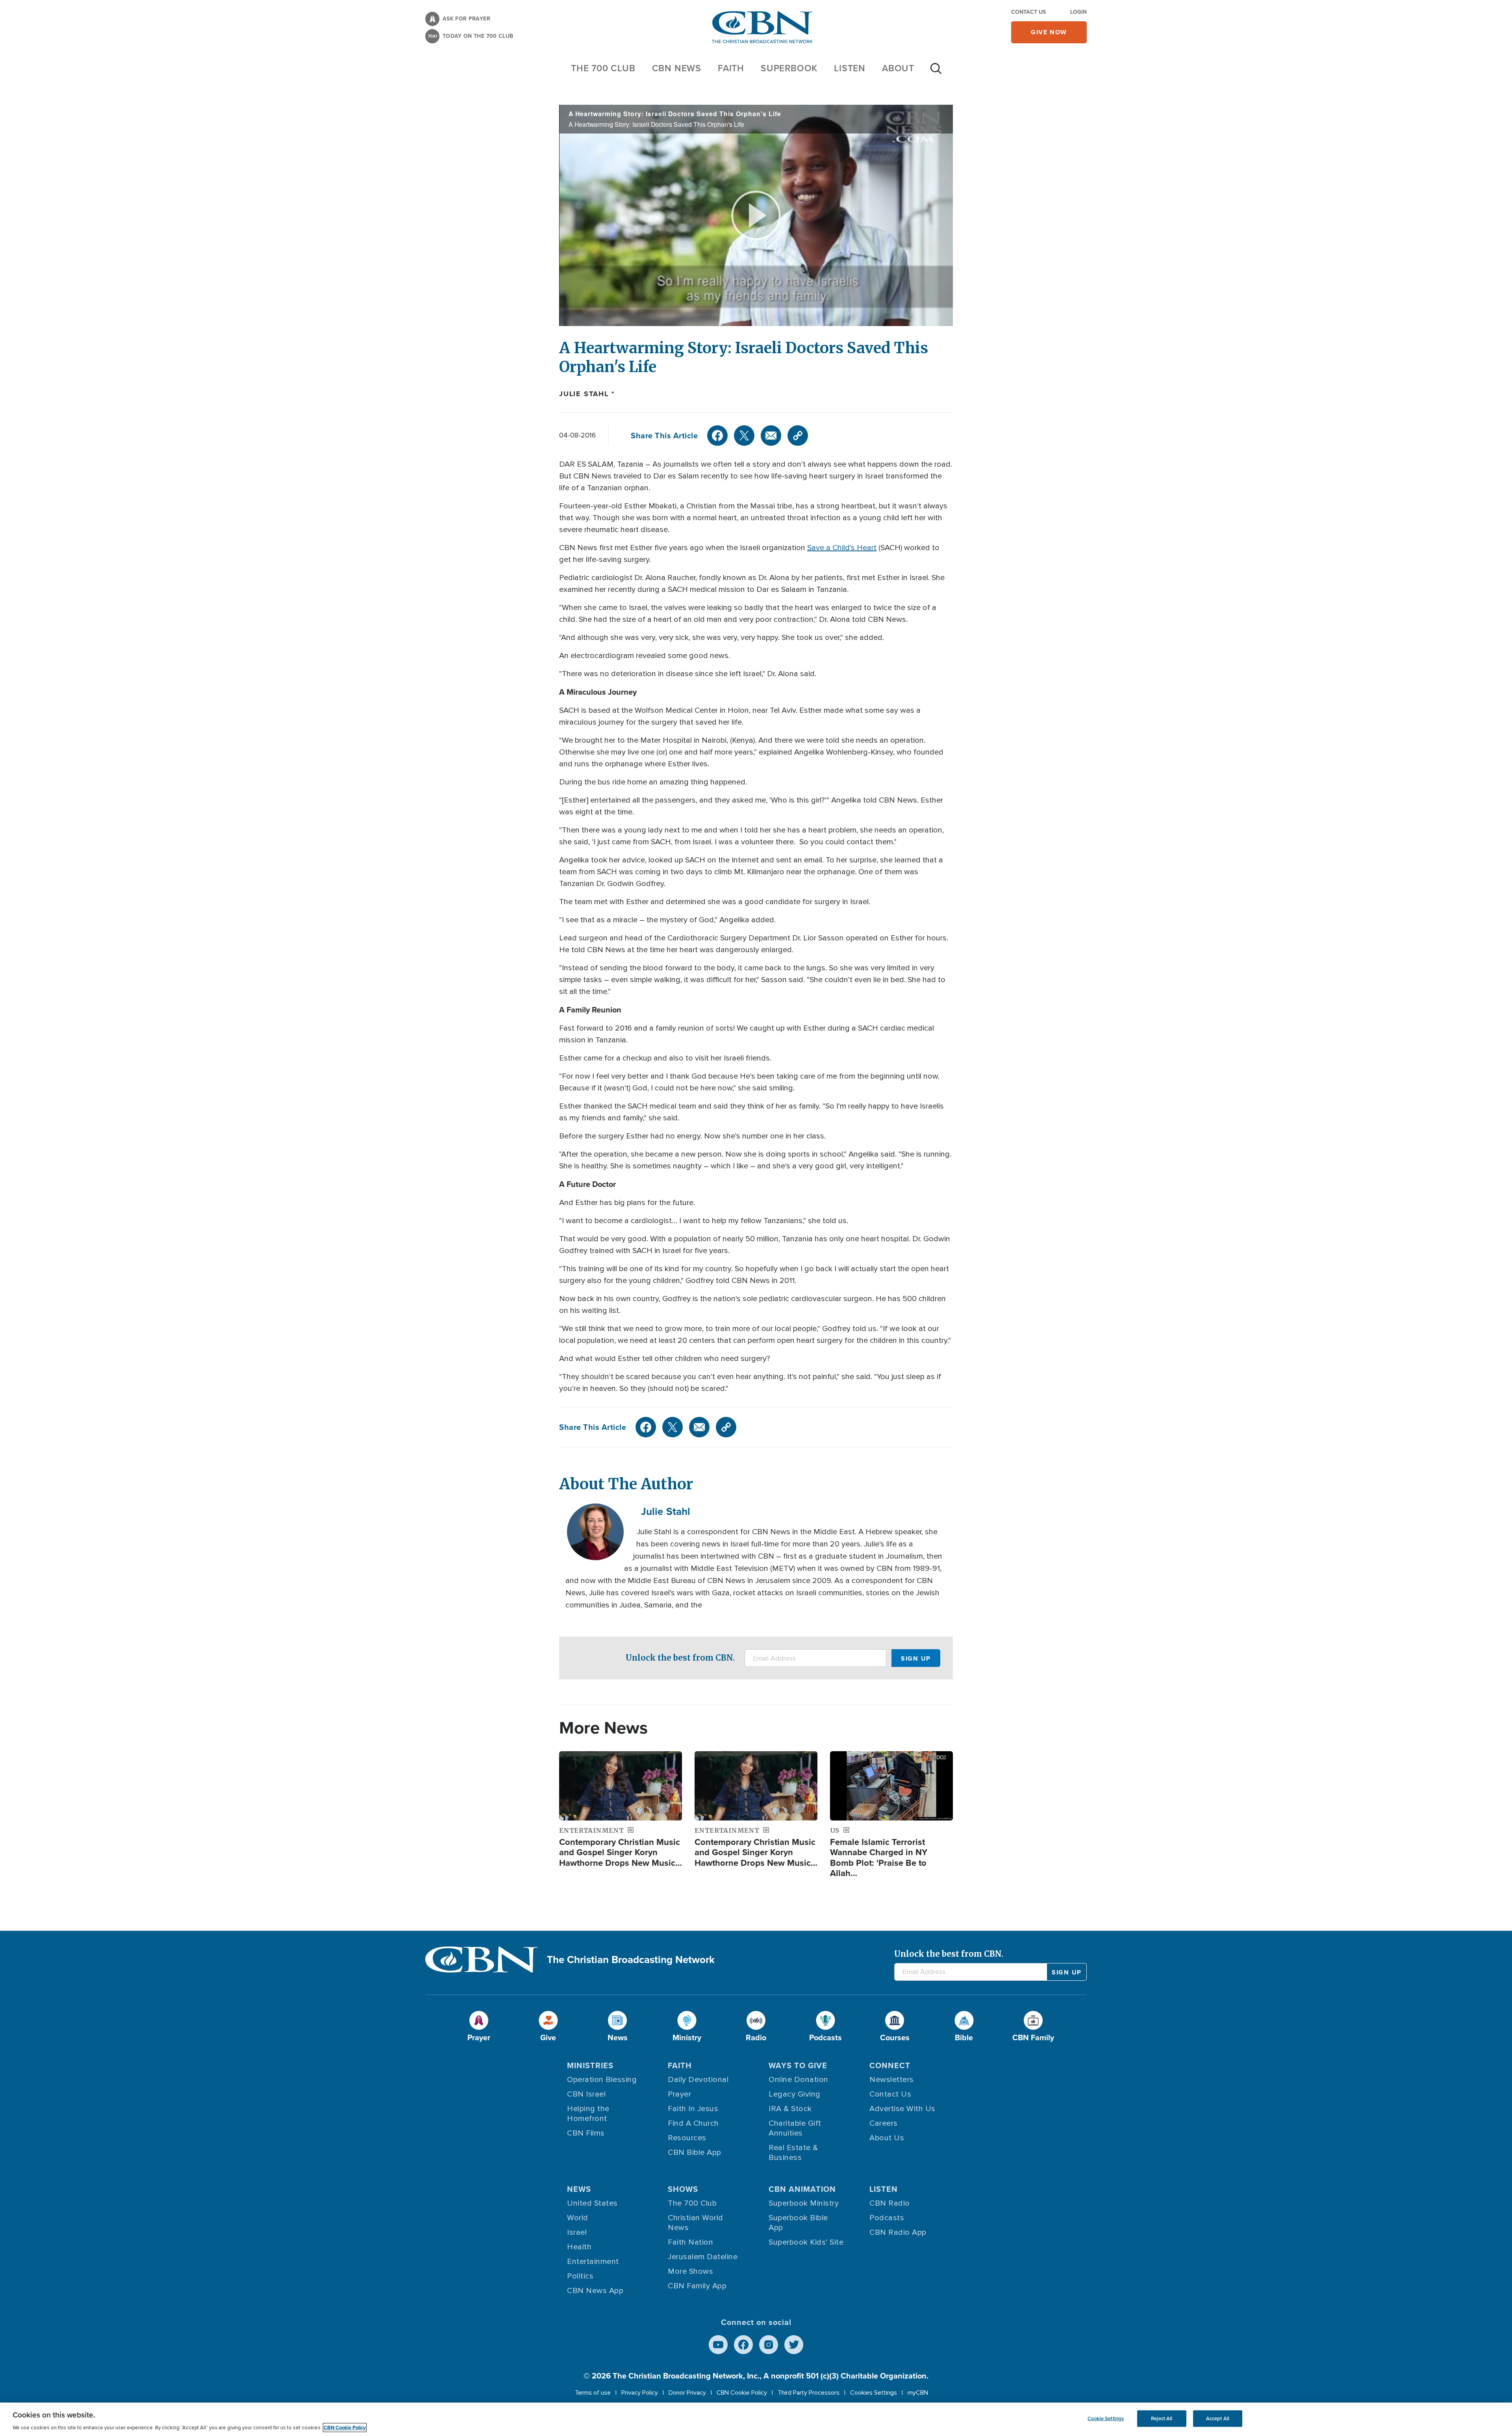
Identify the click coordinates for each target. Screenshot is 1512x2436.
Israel (577, 2232)
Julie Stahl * (587, 394)
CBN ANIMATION (802, 2189)
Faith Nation (690, 2242)
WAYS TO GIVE (798, 2065)
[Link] (798, 436)
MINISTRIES (590, 2065)
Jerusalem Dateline (703, 2257)
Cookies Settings (874, 2393)
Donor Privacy (687, 2393)
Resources (687, 2138)
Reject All (1162, 2418)
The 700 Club (603, 68)
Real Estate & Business (793, 2153)
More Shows (690, 2271)
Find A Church (693, 2123)
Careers (884, 2123)
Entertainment (593, 2262)
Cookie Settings (1106, 2418)
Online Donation (799, 2080)
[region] (756, 2419)
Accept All (1218, 2418)
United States (592, 2203)
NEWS (579, 2189)
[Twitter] (744, 436)
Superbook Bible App (798, 2223)
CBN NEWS (677, 68)
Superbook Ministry (804, 2203)
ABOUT (898, 68)
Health (579, 2247)
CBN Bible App (695, 2152)
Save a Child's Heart (842, 548)
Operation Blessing (602, 2080)
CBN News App (595, 2291)
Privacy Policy (640, 2393)
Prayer (679, 2094)
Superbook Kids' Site (806, 2242)
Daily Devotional (698, 2080)
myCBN (918, 2393)
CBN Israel (586, 2094)
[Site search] (936, 72)
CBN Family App (697, 2286)
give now (1049, 32)
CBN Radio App (898, 2232)
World (578, 2218)
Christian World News (696, 2223)
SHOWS (683, 2189)
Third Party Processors (809, 2393)
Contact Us (1028, 12)
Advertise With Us (902, 2109)
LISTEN (850, 68)
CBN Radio (890, 2203)
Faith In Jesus (693, 2109)
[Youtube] (718, 2345)
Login (1078, 12)
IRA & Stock (790, 2109)
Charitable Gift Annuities (795, 2128)
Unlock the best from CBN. (680, 1658)
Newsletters (892, 2080)
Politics (580, 2276)
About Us (887, 2138)
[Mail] (771, 436)
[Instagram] (769, 2345)
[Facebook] (717, 436)
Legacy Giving (795, 2094)
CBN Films (586, 2133)
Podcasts (887, 2218)
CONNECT (890, 2065)
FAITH (731, 68)
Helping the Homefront (588, 2114)
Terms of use (593, 2393)
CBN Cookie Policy (742, 2393)
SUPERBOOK (789, 68)
